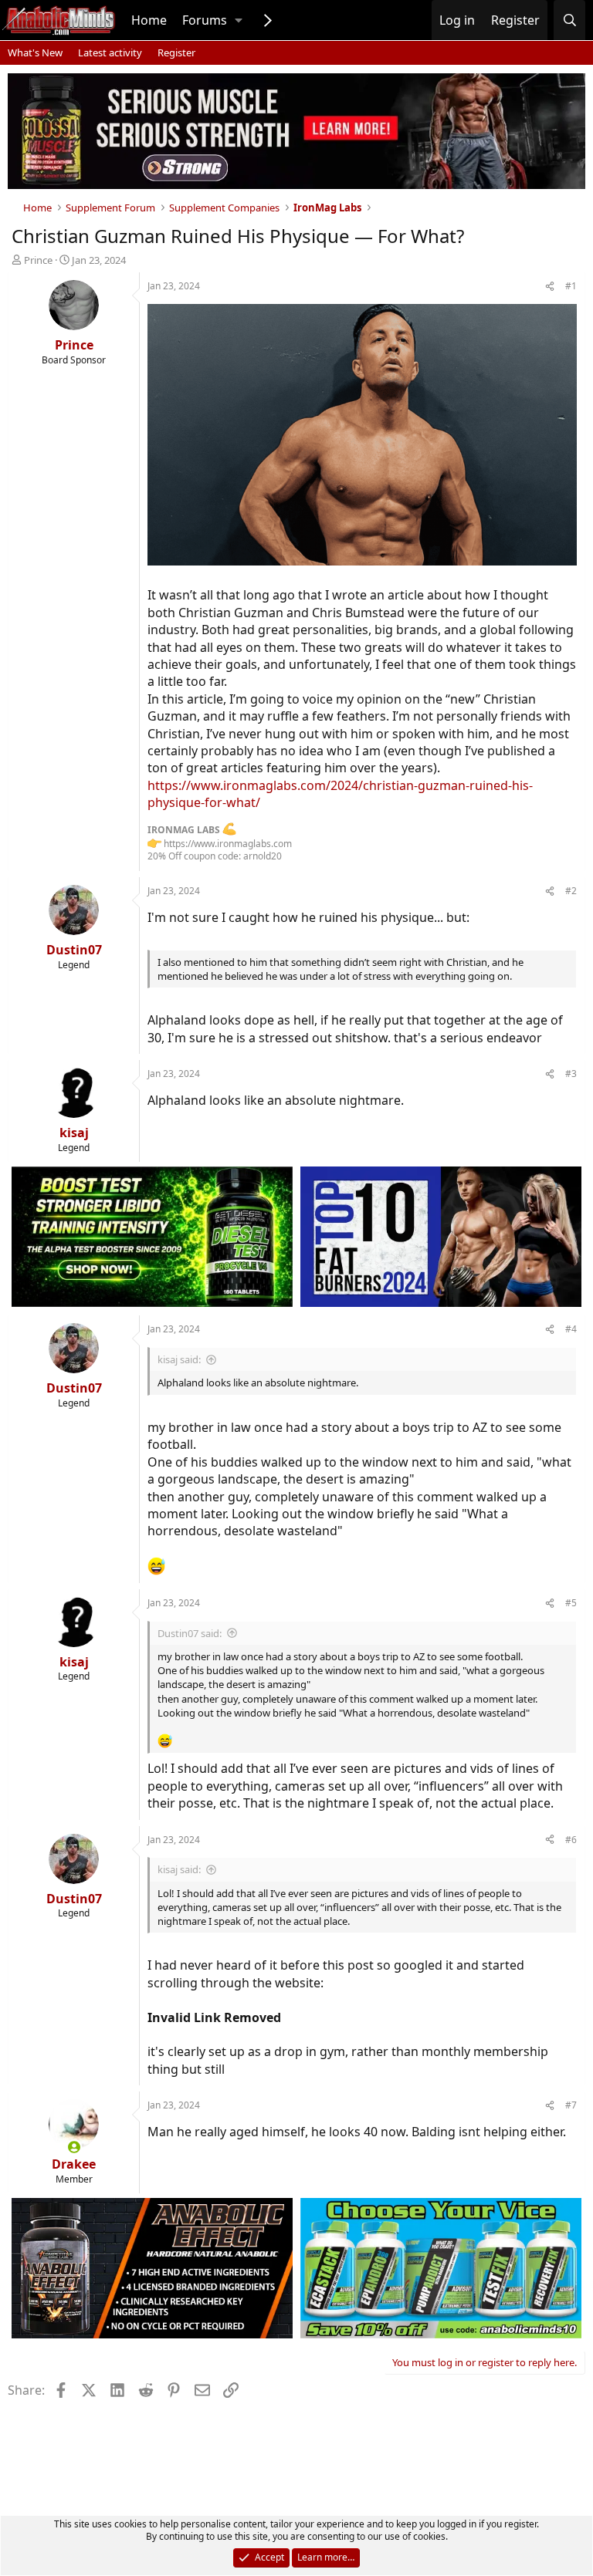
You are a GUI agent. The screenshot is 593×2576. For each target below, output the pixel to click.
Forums (205, 20)
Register (176, 52)
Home (149, 20)
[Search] (569, 20)
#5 (571, 1603)
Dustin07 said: (190, 1633)
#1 (571, 286)
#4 (571, 1329)
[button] (239, 20)
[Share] (550, 287)
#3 (571, 1074)
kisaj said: (179, 1359)
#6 (571, 1840)
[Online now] (74, 2147)
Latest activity (110, 52)
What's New (35, 52)
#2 (571, 891)
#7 (571, 2105)
